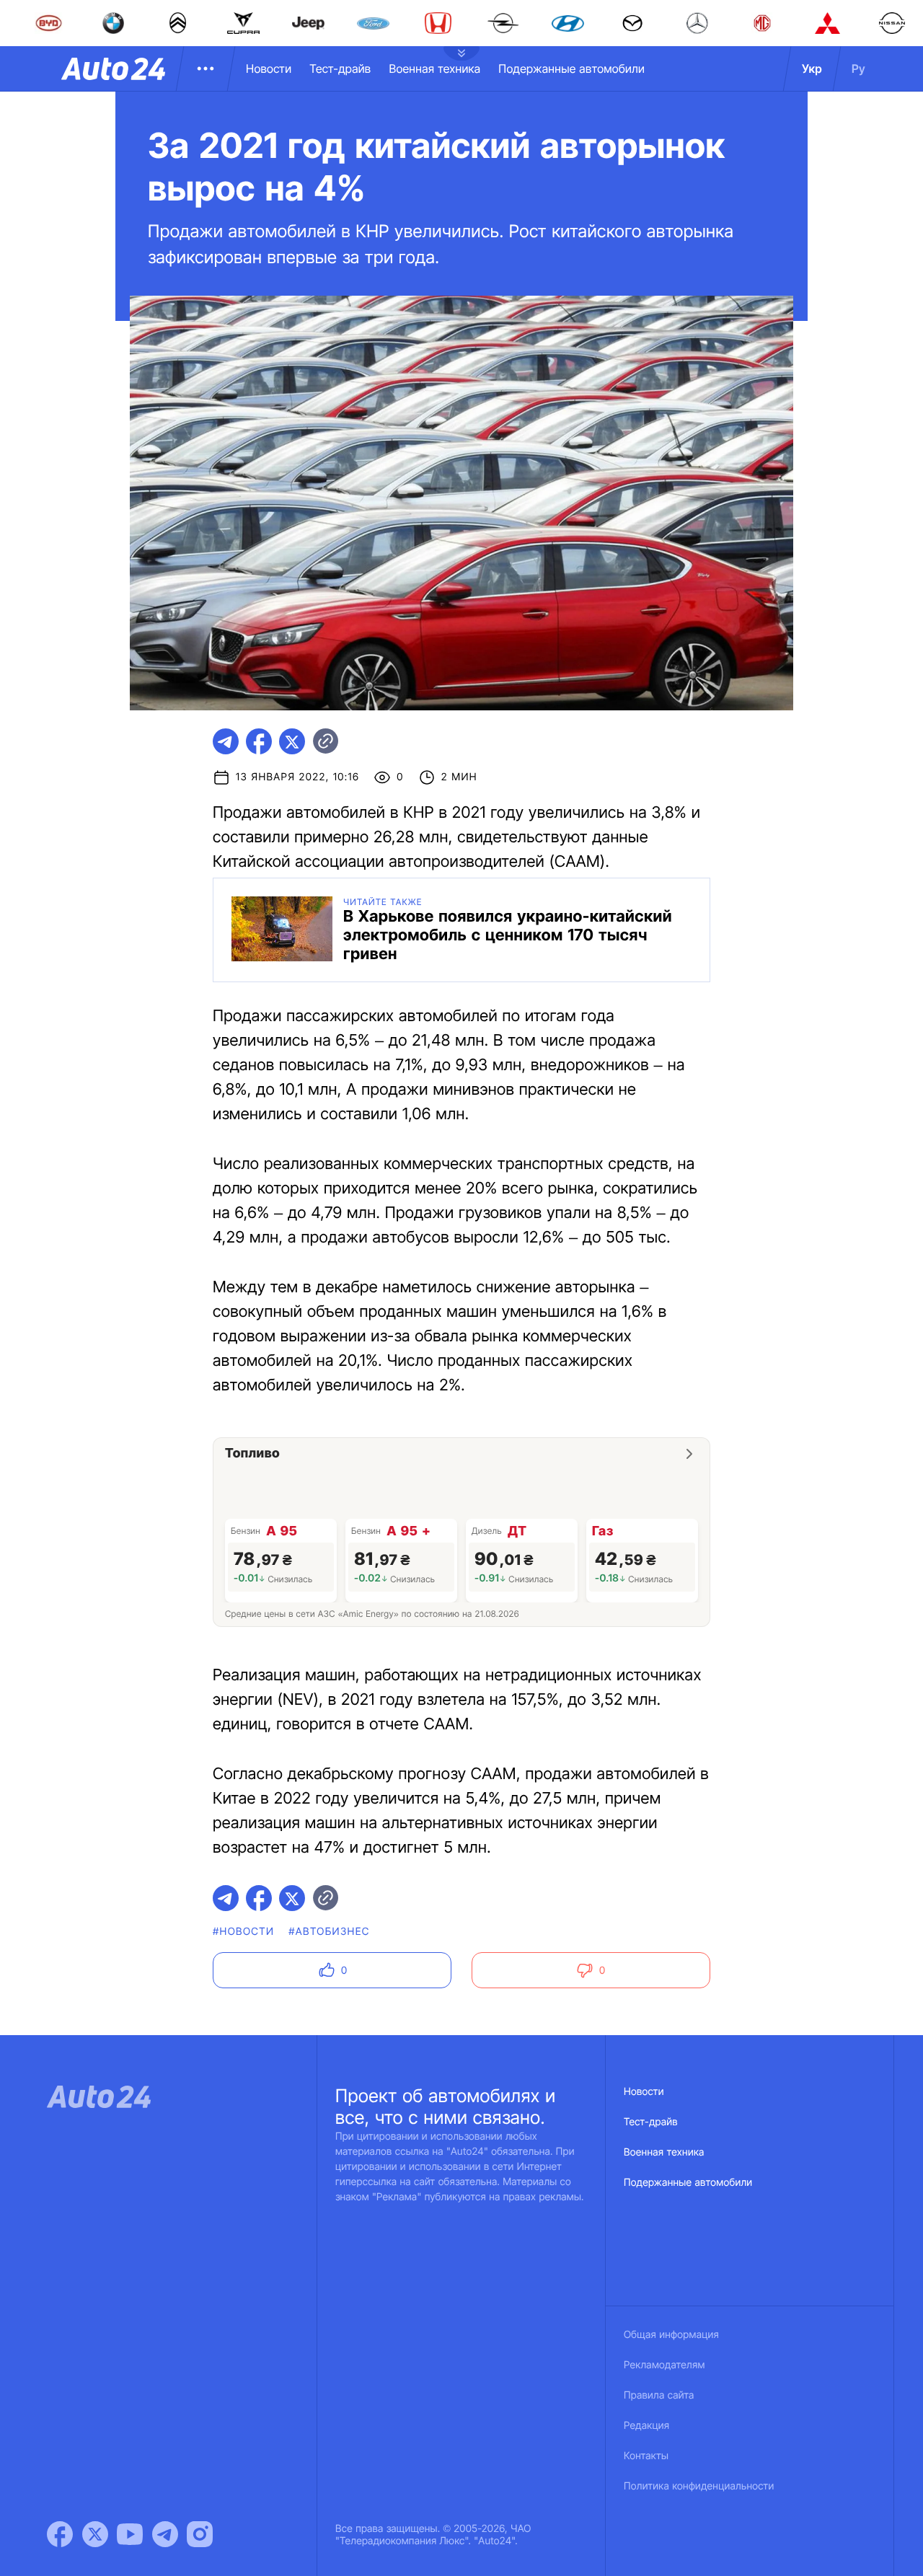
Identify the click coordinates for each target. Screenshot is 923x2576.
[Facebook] (60, 2534)
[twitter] (292, 741)
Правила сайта (659, 2395)
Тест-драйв (340, 69)
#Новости (243, 1932)
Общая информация (671, 2335)
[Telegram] (165, 2534)
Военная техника (434, 69)
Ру (858, 69)
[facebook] (259, 741)
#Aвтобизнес (329, 1932)
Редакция (646, 2426)
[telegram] (226, 741)
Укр (812, 69)
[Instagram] (200, 2534)
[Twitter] (95, 2534)
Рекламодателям (664, 2365)
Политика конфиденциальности (699, 2486)
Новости (269, 69)
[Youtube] (130, 2534)
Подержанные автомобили (571, 69)
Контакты (646, 2456)
